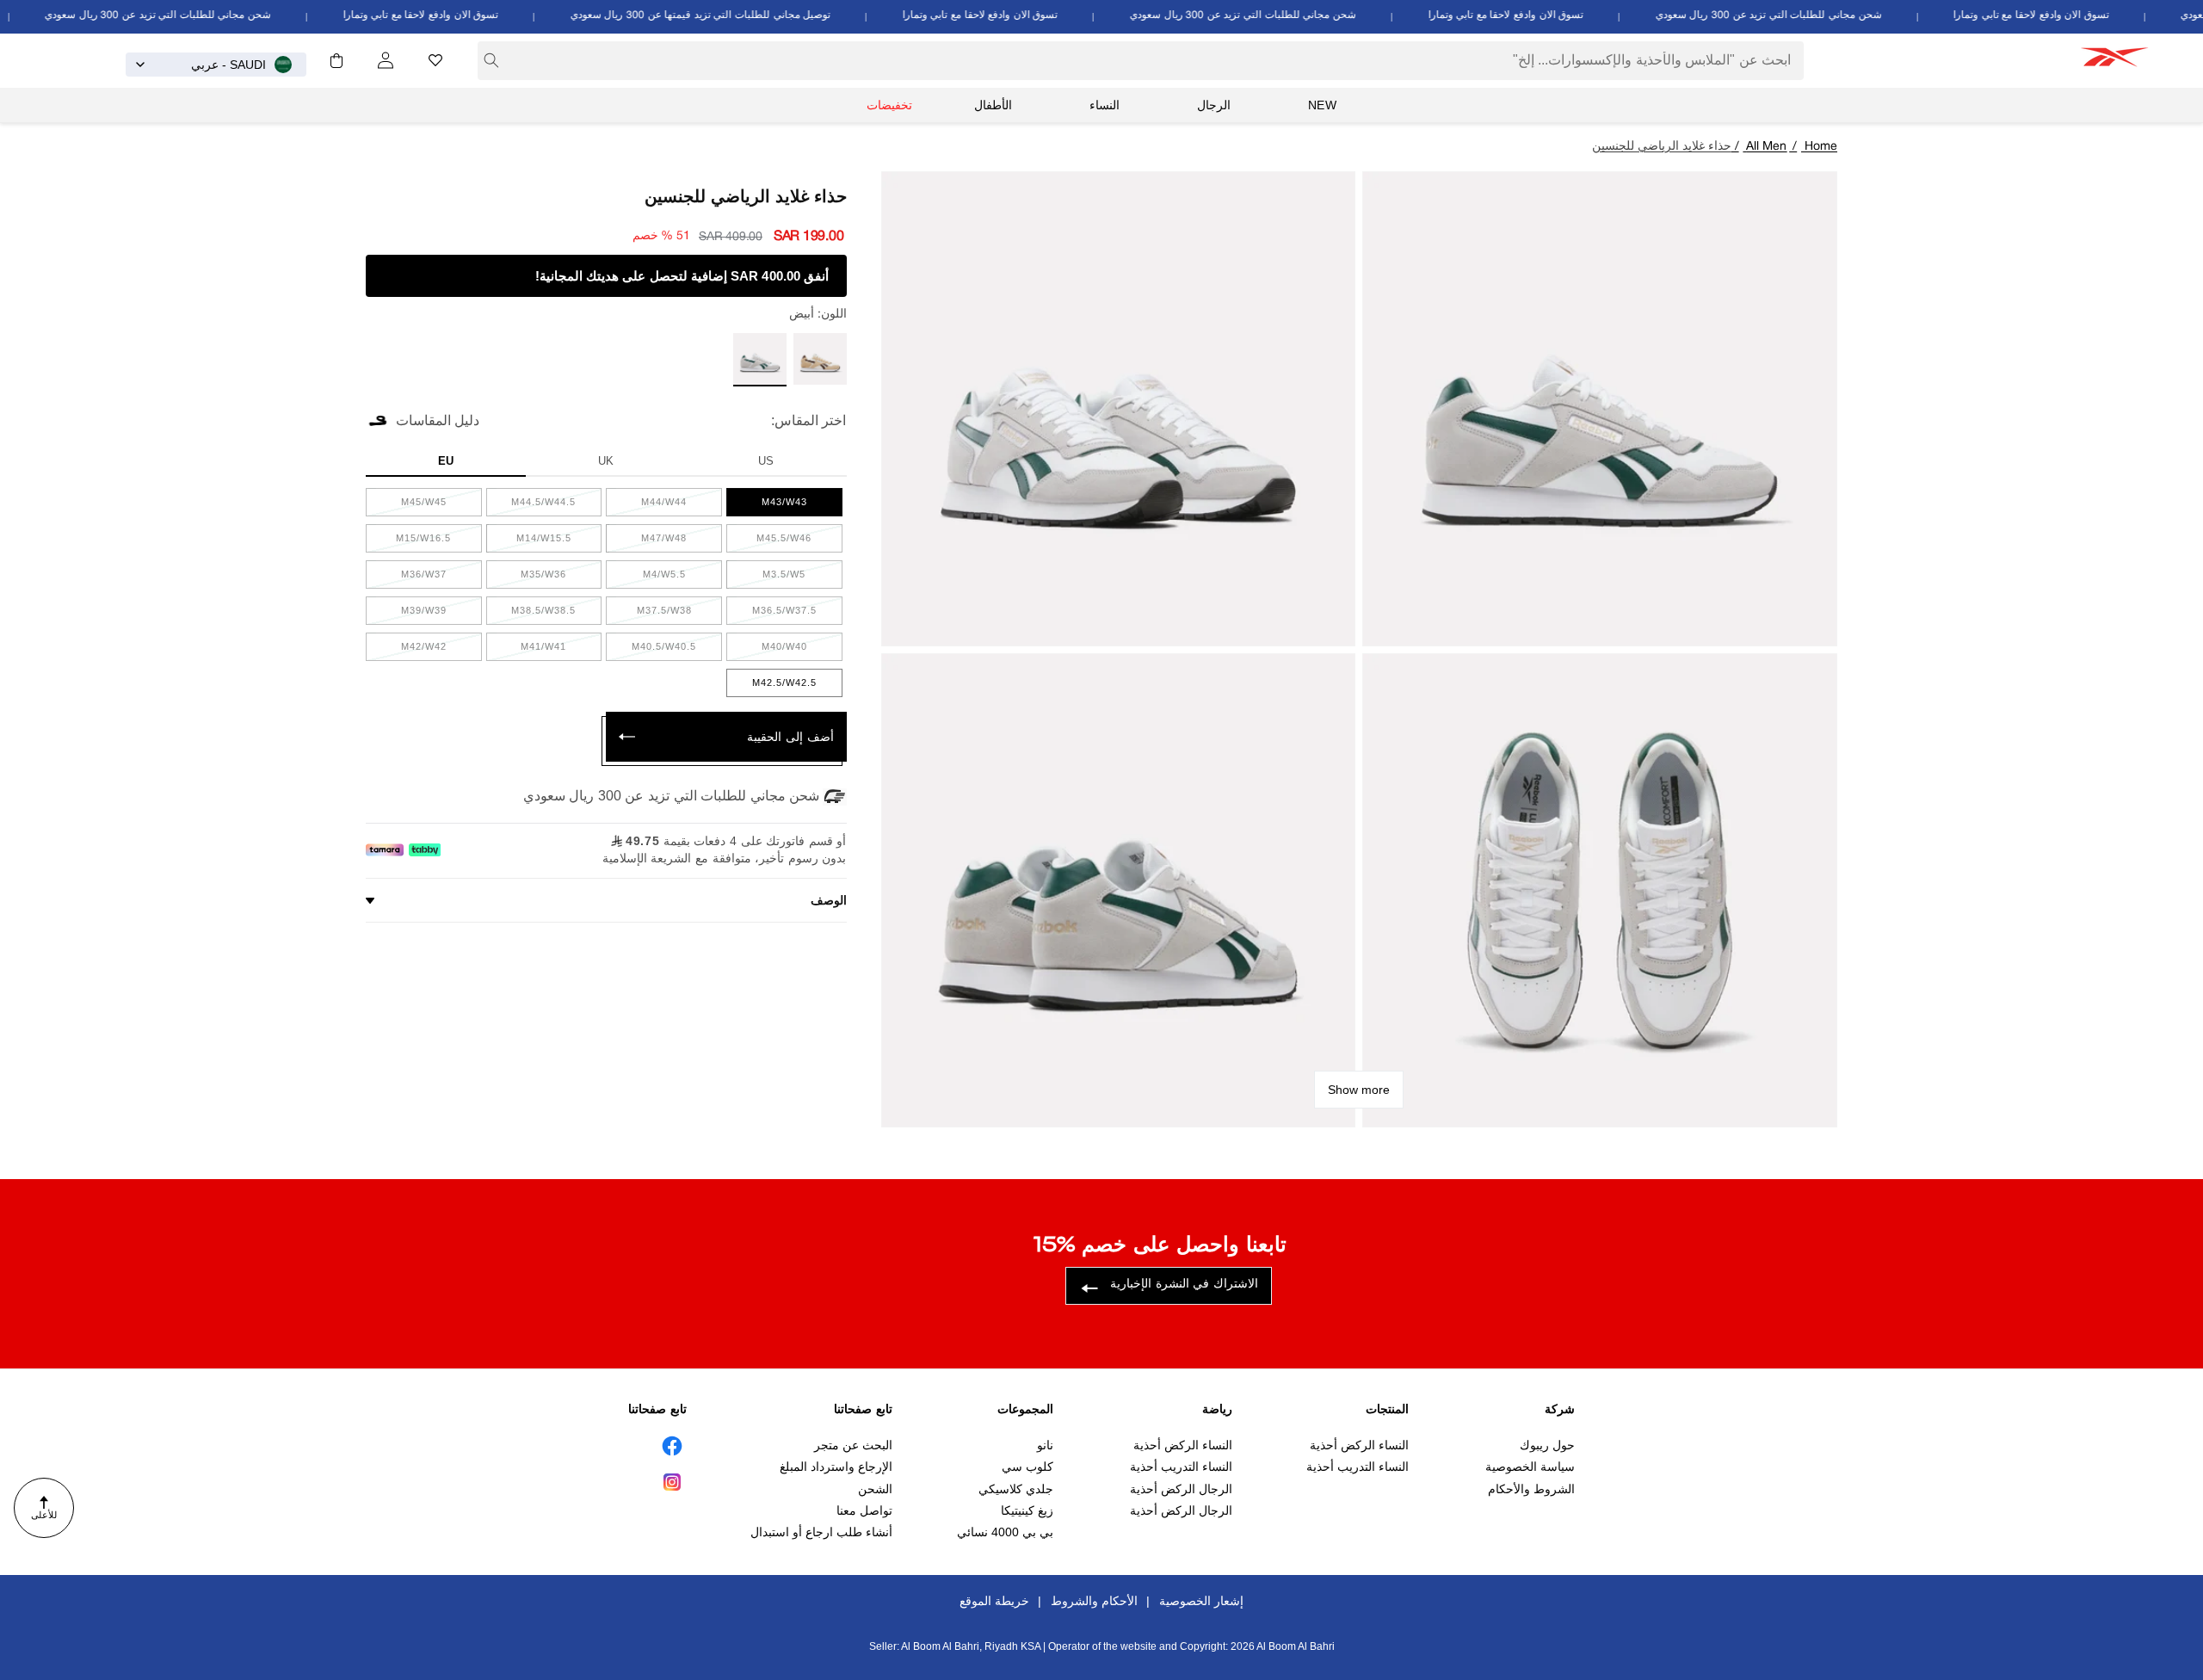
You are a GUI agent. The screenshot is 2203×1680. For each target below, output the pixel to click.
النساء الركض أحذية (1359, 1445)
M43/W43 (771, 506)
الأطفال (993, 105)
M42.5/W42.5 (771, 687)
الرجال (1214, 105)
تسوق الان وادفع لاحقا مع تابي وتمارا (2056, 15)
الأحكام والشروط (1094, 1601)
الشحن (875, 1489)
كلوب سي (1027, 1467)
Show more (1359, 1090)
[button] (336, 60)
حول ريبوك (1547, 1445)
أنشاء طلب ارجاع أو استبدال (821, 1533)
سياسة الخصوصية (1530, 1467)
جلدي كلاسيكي (1016, 1489)
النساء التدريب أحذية (1358, 1467)
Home (1821, 147)
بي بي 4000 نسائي (1005, 1533)
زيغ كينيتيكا (1027, 1510)
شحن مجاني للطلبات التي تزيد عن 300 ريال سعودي (1793, 15)
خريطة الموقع (994, 1601)
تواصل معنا (864, 1510)
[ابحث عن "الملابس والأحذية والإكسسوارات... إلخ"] (491, 60)
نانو (1045, 1445)
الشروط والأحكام (1531, 1489)
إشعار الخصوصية (1201, 1601)
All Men (1766, 147)
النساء (1105, 105)
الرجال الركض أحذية (1181, 1489)
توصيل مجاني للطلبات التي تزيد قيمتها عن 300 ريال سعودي (725, 15)
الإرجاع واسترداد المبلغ (836, 1467)
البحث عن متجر (853, 1445)
